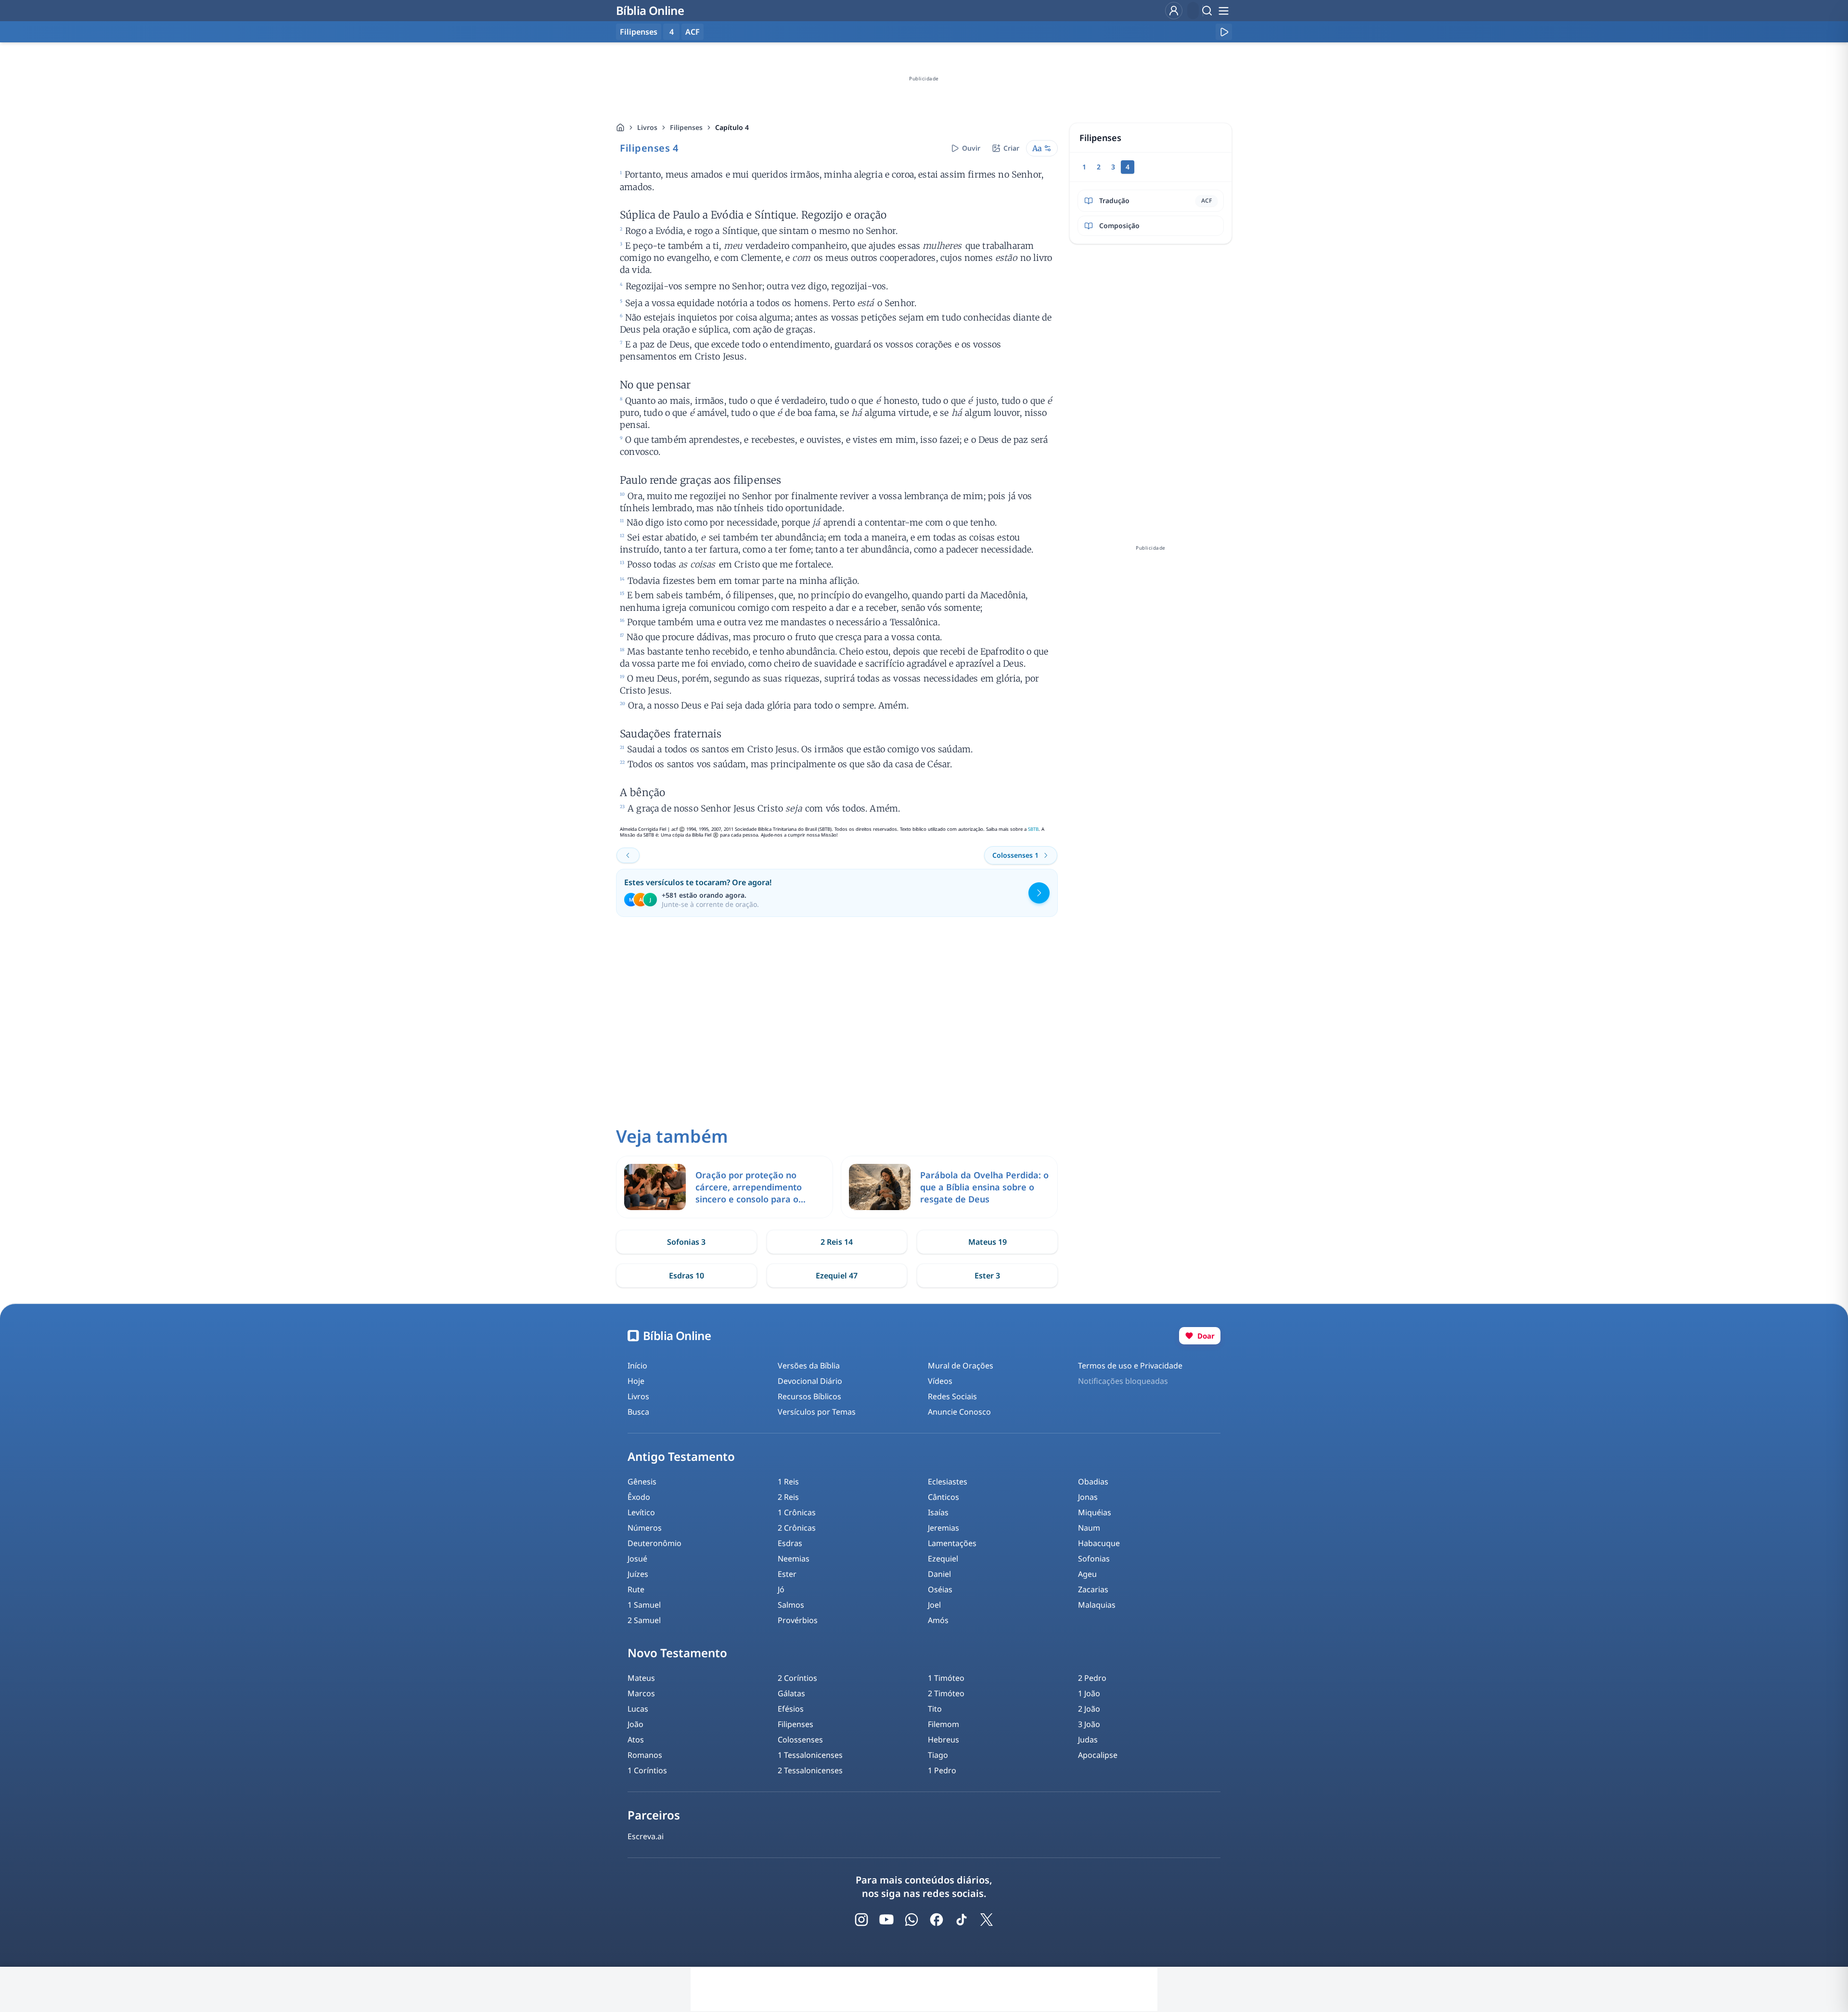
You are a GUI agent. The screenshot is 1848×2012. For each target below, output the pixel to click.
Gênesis (642, 1482)
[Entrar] (1174, 11)
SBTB (1033, 829)
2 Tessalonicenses (810, 1770)
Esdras (790, 1543)
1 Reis (788, 1482)
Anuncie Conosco (959, 1412)
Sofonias (1094, 1559)
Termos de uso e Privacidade (1130, 1366)
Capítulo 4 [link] (732, 127)
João (635, 1724)
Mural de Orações (961, 1366)
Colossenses (800, 1740)
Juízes (638, 1574)
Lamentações (952, 1543)
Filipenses (686, 127)
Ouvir (971, 148)
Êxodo (639, 1497)
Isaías (938, 1512)
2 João (1089, 1709)
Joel (934, 1605)
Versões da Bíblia (809, 1366)
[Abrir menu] (1223, 11)
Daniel (939, 1574)
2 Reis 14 (837, 1242)
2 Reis (788, 1497)
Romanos (645, 1755)
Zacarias (1093, 1589)
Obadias (1093, 1482)
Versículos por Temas (817, 1412)
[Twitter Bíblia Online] (987, 1920)
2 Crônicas (797, 1528)
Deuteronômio (654, 1543)
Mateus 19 (988, 1242)
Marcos (641, 1693)
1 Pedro (942, 1770)
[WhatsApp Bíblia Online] (911, 1920)
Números (645, 1528)
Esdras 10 (687, 1276)
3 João (1089, 1724)
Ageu (1087, 1574)
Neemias (794, 1559)
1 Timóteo (946, 1678)
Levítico (641, 1512)
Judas (1088, 1740)
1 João (1089, 1693)
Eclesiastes (948, 1482)
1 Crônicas (797, 1512)
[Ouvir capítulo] (1224, 32)
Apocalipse (1098, 1755)
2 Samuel (644, 1620)
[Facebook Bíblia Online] (937, 1920)
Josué (637, 1559)
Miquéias (1095, 1512)
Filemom (943, 1724)
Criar (1011, 148)
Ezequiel (943, 1559)
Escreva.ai (646, 1836)
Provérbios (798, 1620)
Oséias (940, 1589)
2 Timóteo (946, 1693)
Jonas (1088, 1497)
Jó (781, 1589)
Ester (787, 1574)
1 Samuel (644, 1605)
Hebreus (943, 1740)
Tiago (938, 1755)
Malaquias (1097, 1605)
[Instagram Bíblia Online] (861, 1920)
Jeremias (943, 1528)
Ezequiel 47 (837, 1276)
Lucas (638, 1709)
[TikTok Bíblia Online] (962, 1920)
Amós (938, 1620)
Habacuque (1099, 1543)
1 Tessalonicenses (810, 1755)
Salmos (791, 1605)
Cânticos (943, 1497)
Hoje (636, 1381)
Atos (636, 1740)
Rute (636, 1589)
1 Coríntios (647, 1770)
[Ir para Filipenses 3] (628, 855)
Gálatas (791, 1693)
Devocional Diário (810, 1381)
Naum (1089, 1528)
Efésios (791, 1709)
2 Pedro (1092, 1678)
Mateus (641, 1678)
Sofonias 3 (686, 1242)
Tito (935, 1709)
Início (637, 1366)
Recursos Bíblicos (809, 1396)
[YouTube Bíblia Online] (886, 1920)
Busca (638, 1412)
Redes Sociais (952, 1396)
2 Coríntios (797, 1678)
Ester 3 (987, 1276)
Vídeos (940, 1381)
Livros (647, 127)
